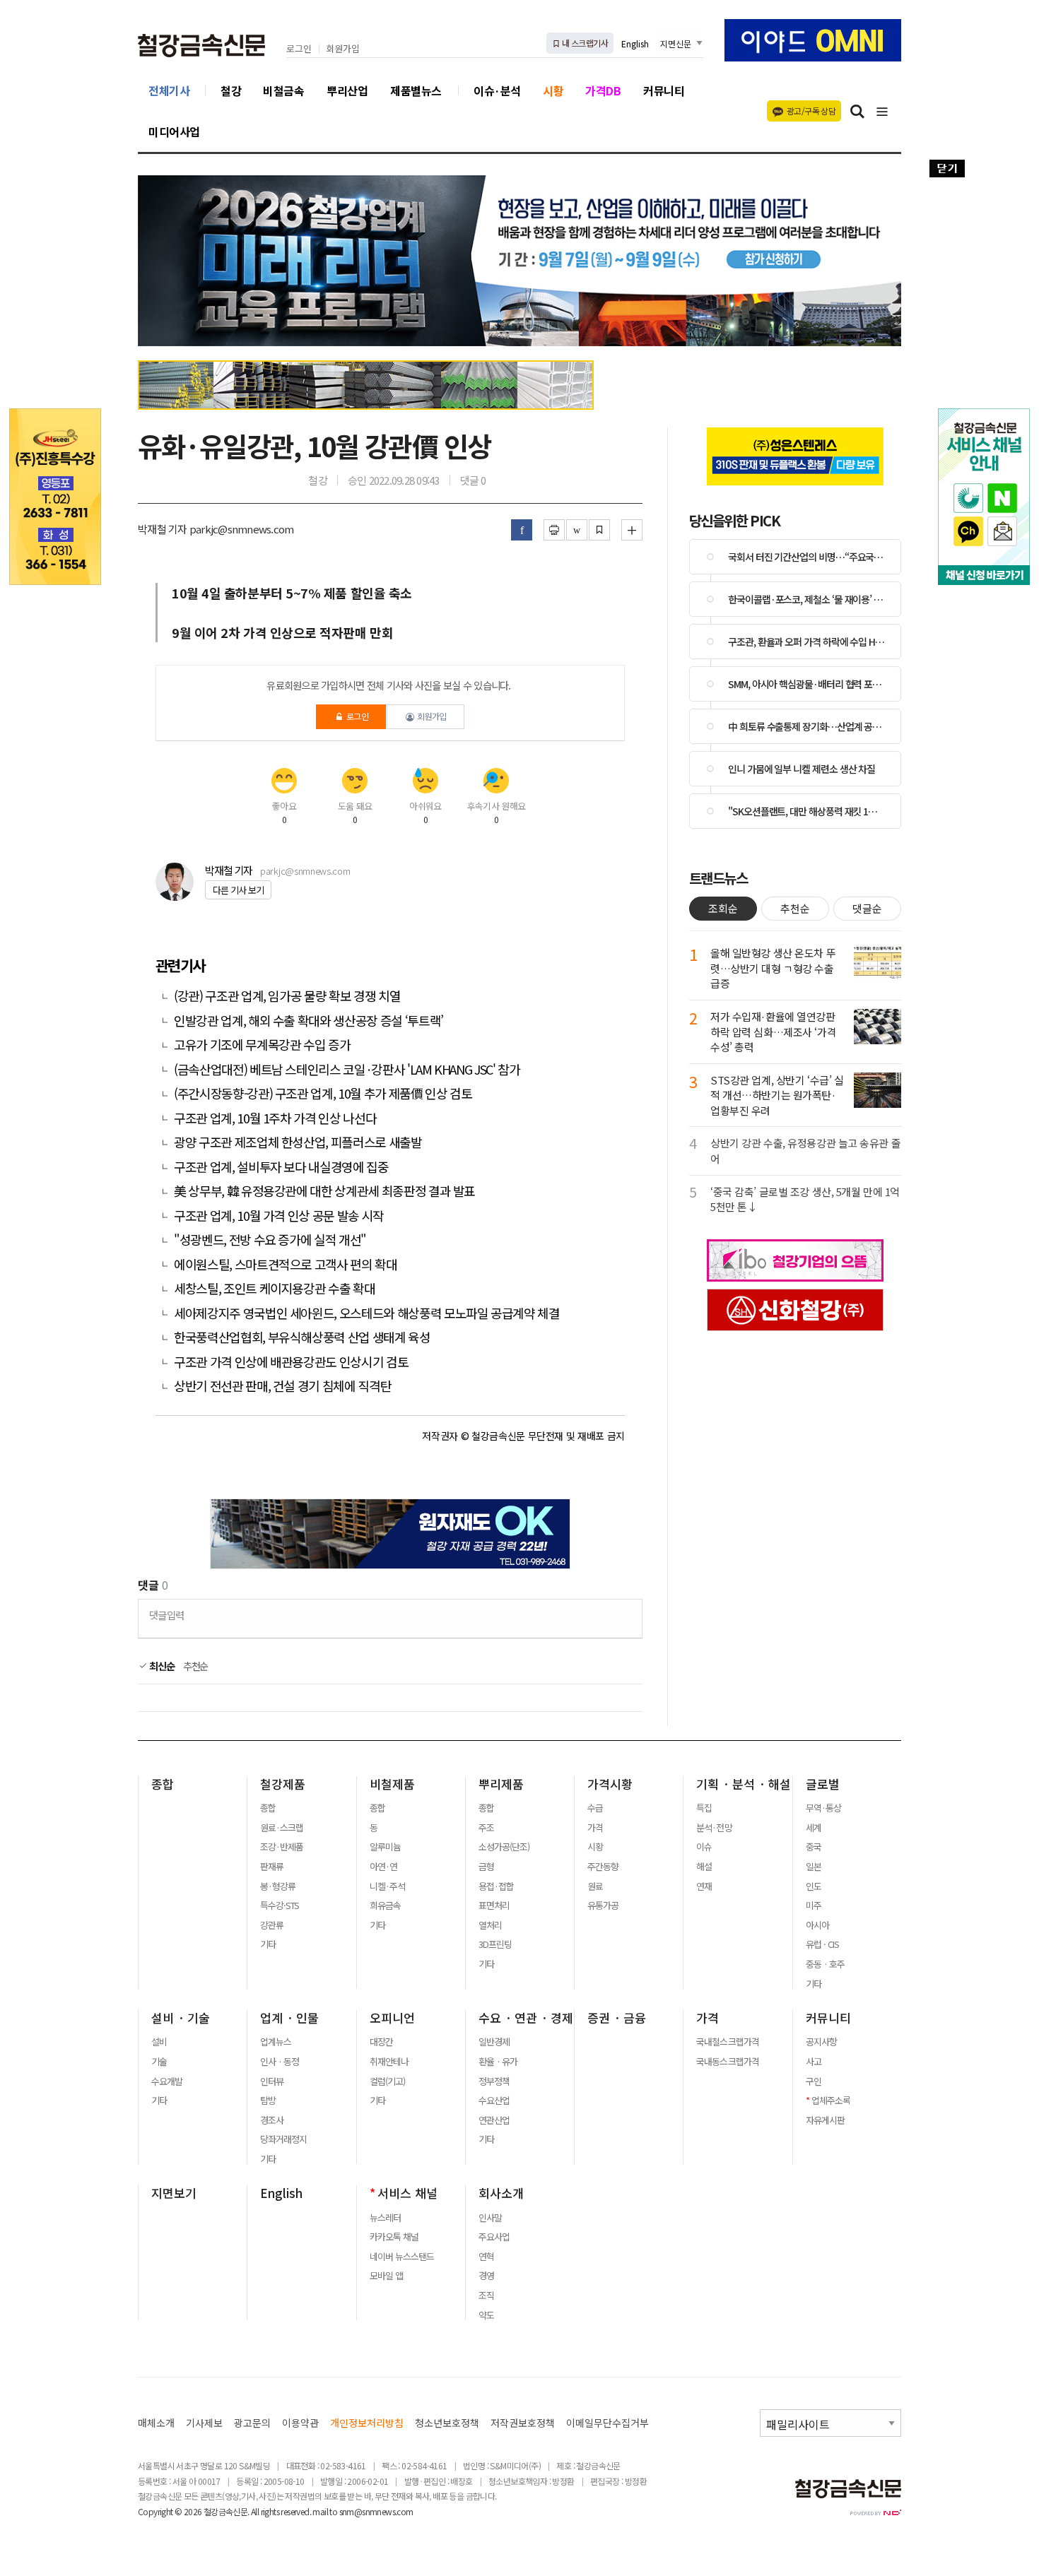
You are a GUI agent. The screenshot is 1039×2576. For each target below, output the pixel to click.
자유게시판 (825, 2120)
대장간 (381, 2042)
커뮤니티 (664, 90)
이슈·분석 (497, 90)
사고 (814, 2062)
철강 (231, 90)
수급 (595, 1808)
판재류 (272, 1867)
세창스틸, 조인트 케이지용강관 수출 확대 (274, 1288)
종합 (163, 1784)
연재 (704, 1886)
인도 (814, 1886)
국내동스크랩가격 (727, 2062)
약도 (486, 2315)
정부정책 (494, 2081)
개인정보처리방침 (367, 2423)
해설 (704, 1867)
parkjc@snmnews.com (305, 871)
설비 (159, 2042)
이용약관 (300, 2423)
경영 (486, 2276)
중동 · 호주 (825, 1964)
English (635, 43)
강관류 (272, 1925)
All (255, 2511)
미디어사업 (174, 131)
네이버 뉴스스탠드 (402, 2257)
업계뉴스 (276, 2042)
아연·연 (383, 1867)
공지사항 (821, 2042)
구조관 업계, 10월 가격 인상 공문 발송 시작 (279, 1216)
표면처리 (494, 1906)
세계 (814, 1828)
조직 (486, 2296)
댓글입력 (166, 1615)
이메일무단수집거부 (607, 2423)
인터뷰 (272, 2081)
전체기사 (169, 90)
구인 (814, 2081)
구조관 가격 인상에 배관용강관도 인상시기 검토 (291, 1362)
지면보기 (174, 2193)
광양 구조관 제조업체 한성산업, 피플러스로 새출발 (298, 1142)
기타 (268, 1944)
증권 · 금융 (617, 2018)
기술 (159, 2062)
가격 (595, 1828)
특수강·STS (280, 1906)
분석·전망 (714, 1828)
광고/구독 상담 (811, 111)
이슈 (704, 1847)
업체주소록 (831, 2101)
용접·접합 (496, 1886)
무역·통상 (823, 1808)
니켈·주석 (387, 1886)
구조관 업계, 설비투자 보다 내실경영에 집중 (281, 1167)
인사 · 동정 (280, 2062)
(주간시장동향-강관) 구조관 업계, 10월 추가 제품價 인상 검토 (323, 1093)
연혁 (486, 2257)
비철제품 (392, 1784)
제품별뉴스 (416, 90)
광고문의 (252, 2423)
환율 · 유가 (498, 2062)
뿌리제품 (501, 1784)
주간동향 (603, 1867)
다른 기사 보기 (238, 890)
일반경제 (494, 2042)
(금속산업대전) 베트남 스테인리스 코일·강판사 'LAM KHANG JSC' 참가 (347, 1069)
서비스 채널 (407, 2193)
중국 (814, 1847)
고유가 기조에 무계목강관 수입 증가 (262, 1045)
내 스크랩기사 (584, 43)
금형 (486, 1867)
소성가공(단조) (504, 1847)
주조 (486, 1828)
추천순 (196, 1666)
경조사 (272, 2120)
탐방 (268, 2101)
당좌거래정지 (283, 2139)
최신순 (161, 1666)
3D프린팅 (495, 1944)
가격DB (603, 90)
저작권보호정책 (523, 2423)
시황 (553, 90)
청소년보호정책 (447, 2423)
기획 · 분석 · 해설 (744, 1784)
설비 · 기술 (181, 2018)
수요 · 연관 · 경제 (526, 2018)
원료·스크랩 (282, 1828)
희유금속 (385, 1906)
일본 (814, 1867)
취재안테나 (389, 2062)
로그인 (299, 49)
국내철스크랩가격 (727, 2042)
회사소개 (501, 2193)
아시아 (817, 1925)
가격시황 (610, 1784)
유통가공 (603, 1906)
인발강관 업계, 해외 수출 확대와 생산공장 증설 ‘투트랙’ (309, 1021)
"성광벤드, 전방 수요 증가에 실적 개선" (270, 1240)
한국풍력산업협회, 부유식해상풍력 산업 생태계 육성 (302, 1337)
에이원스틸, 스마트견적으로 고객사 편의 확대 (286, 1264)
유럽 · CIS (822, 1944)
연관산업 (494, 2120)
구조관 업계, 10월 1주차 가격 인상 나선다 (275, 1118)
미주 (814, 1906)
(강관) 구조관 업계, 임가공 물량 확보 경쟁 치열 (287, 996)
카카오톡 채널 (394, 2237)
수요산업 (494, 2101)
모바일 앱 (386, 2276)
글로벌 (823, 1784)
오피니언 (392, 2018)
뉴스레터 (385, 2218)
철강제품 (283, 1784)
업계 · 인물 (289, 2018)
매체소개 (156, 2423)
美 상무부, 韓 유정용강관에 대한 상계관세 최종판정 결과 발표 (326, 1191)
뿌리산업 (347, 90)
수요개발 (167, 2081)
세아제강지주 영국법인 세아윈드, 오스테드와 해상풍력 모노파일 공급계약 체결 (367, 1313)
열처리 (490, 1925)
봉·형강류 (278, 1886)
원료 (595, 1886)
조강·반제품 (282, 1847)
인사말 (490, 2218)
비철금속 (283, 90)
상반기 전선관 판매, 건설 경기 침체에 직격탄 (282, 1386)
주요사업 (494, 2237)
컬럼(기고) (387, 2081)
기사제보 (204, 2423)
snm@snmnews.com (376, 2511)
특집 (704, 1808)
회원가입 (343, 49)
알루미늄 (385, 1847)
